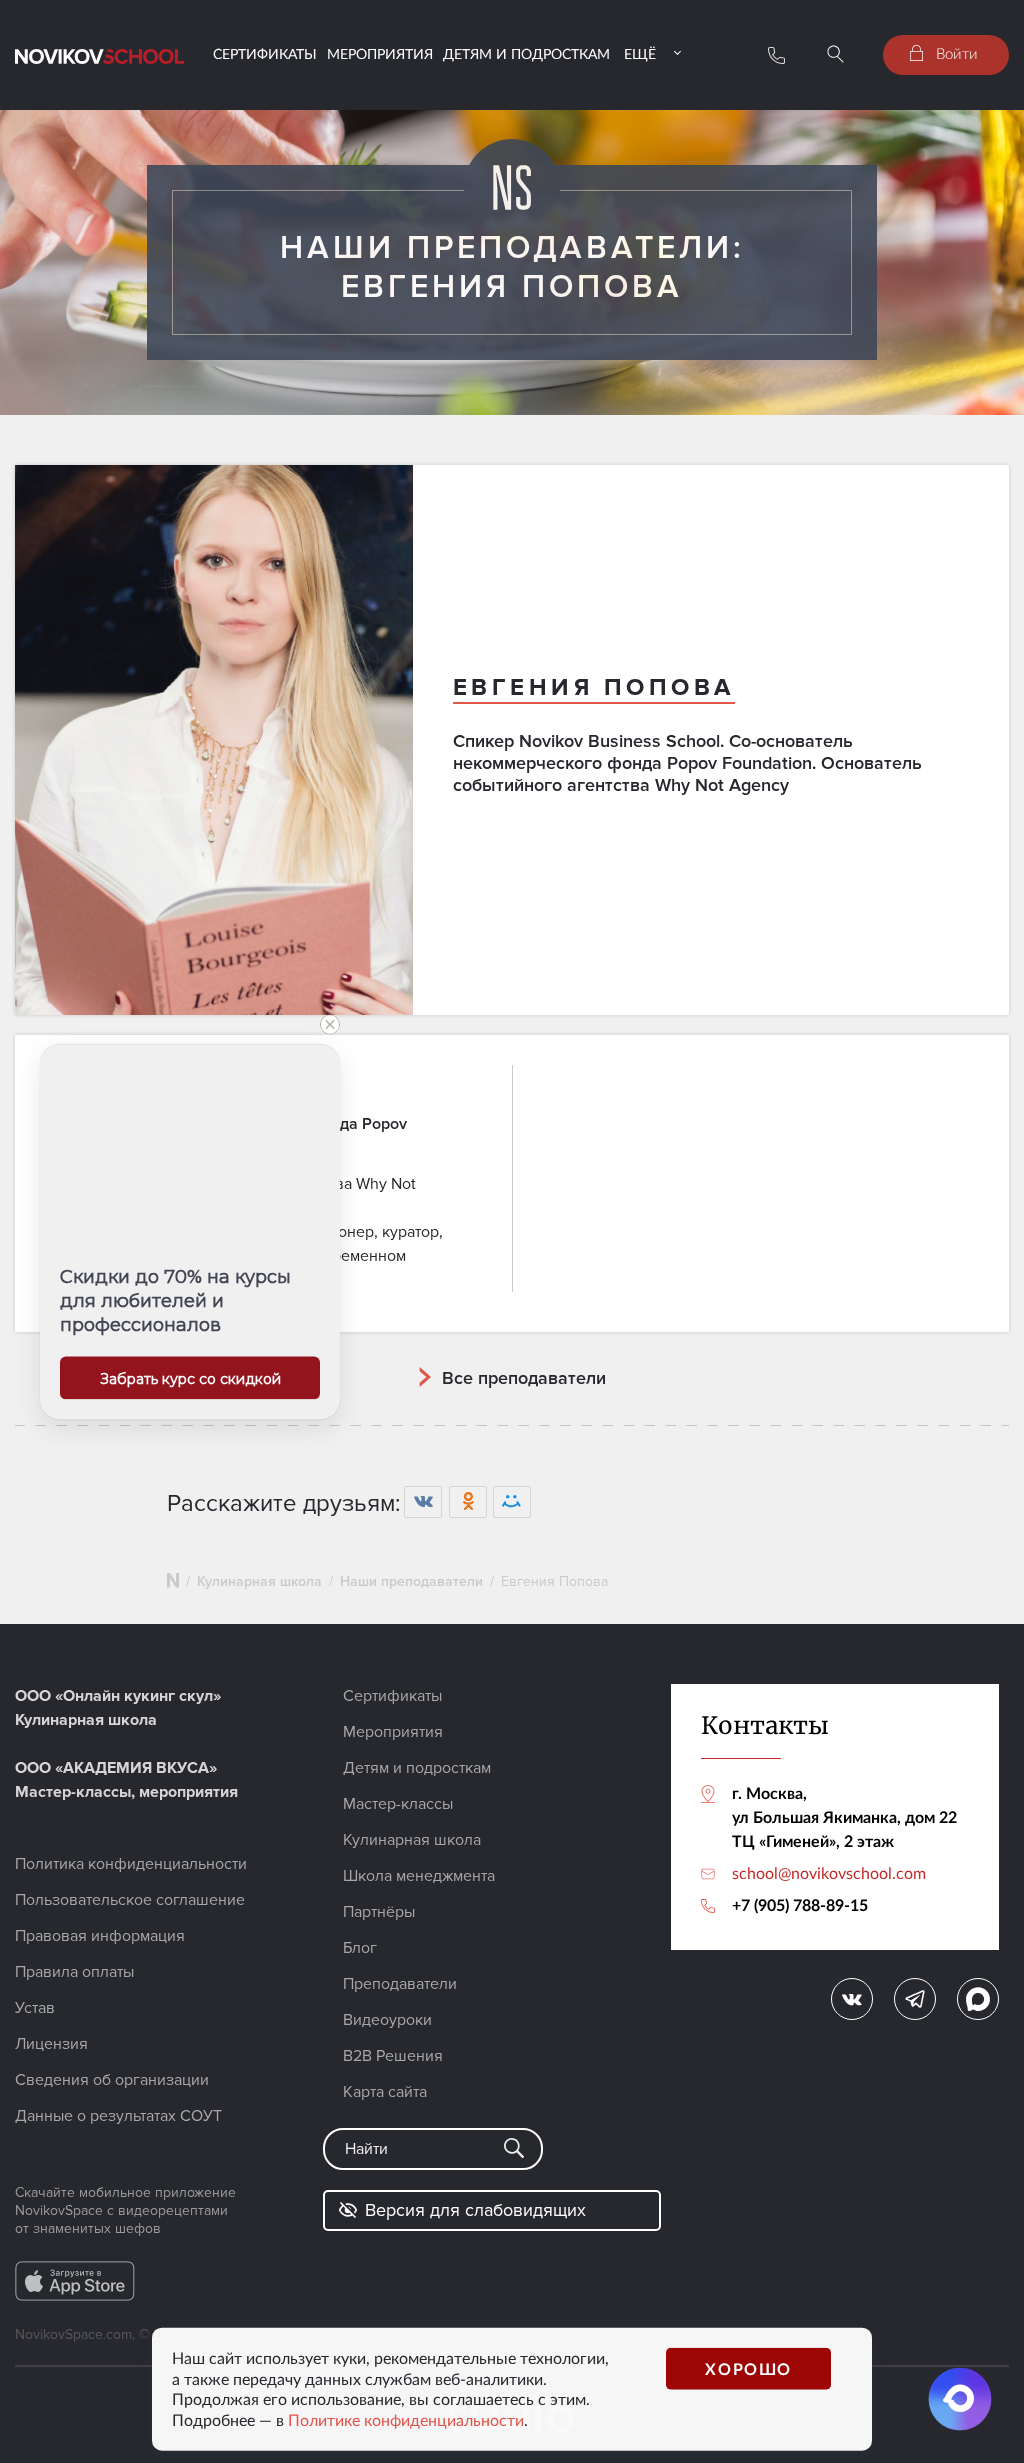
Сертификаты (265, 53)
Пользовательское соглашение (130, 1900)
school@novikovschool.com (829, 1873)
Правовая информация (100, 1936)
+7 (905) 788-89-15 (800, 1904)
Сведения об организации (112, 2080)
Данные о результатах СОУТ (118, 2116)
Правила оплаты (74, 1972)
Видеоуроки (387, 2020)
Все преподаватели (524, 1378)
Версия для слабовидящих (475, 2210)
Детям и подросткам (526, 53)
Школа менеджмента (419, 1876)
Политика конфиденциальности (131, 1864)
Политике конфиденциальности (406, 2420)
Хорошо (748, 2367)
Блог (360, 1948)
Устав (35, 2008)
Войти (955, 53)
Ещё (640, 53)
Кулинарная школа (259, 1581)
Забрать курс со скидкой (190, 1378)
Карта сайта (385, 2092)
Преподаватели (400, 1984)
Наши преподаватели (411, 1581)
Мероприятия (380, 53)
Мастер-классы (398, 1804)
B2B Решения (393, 2056)
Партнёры (379, 1912)
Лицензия (51, 2044)
